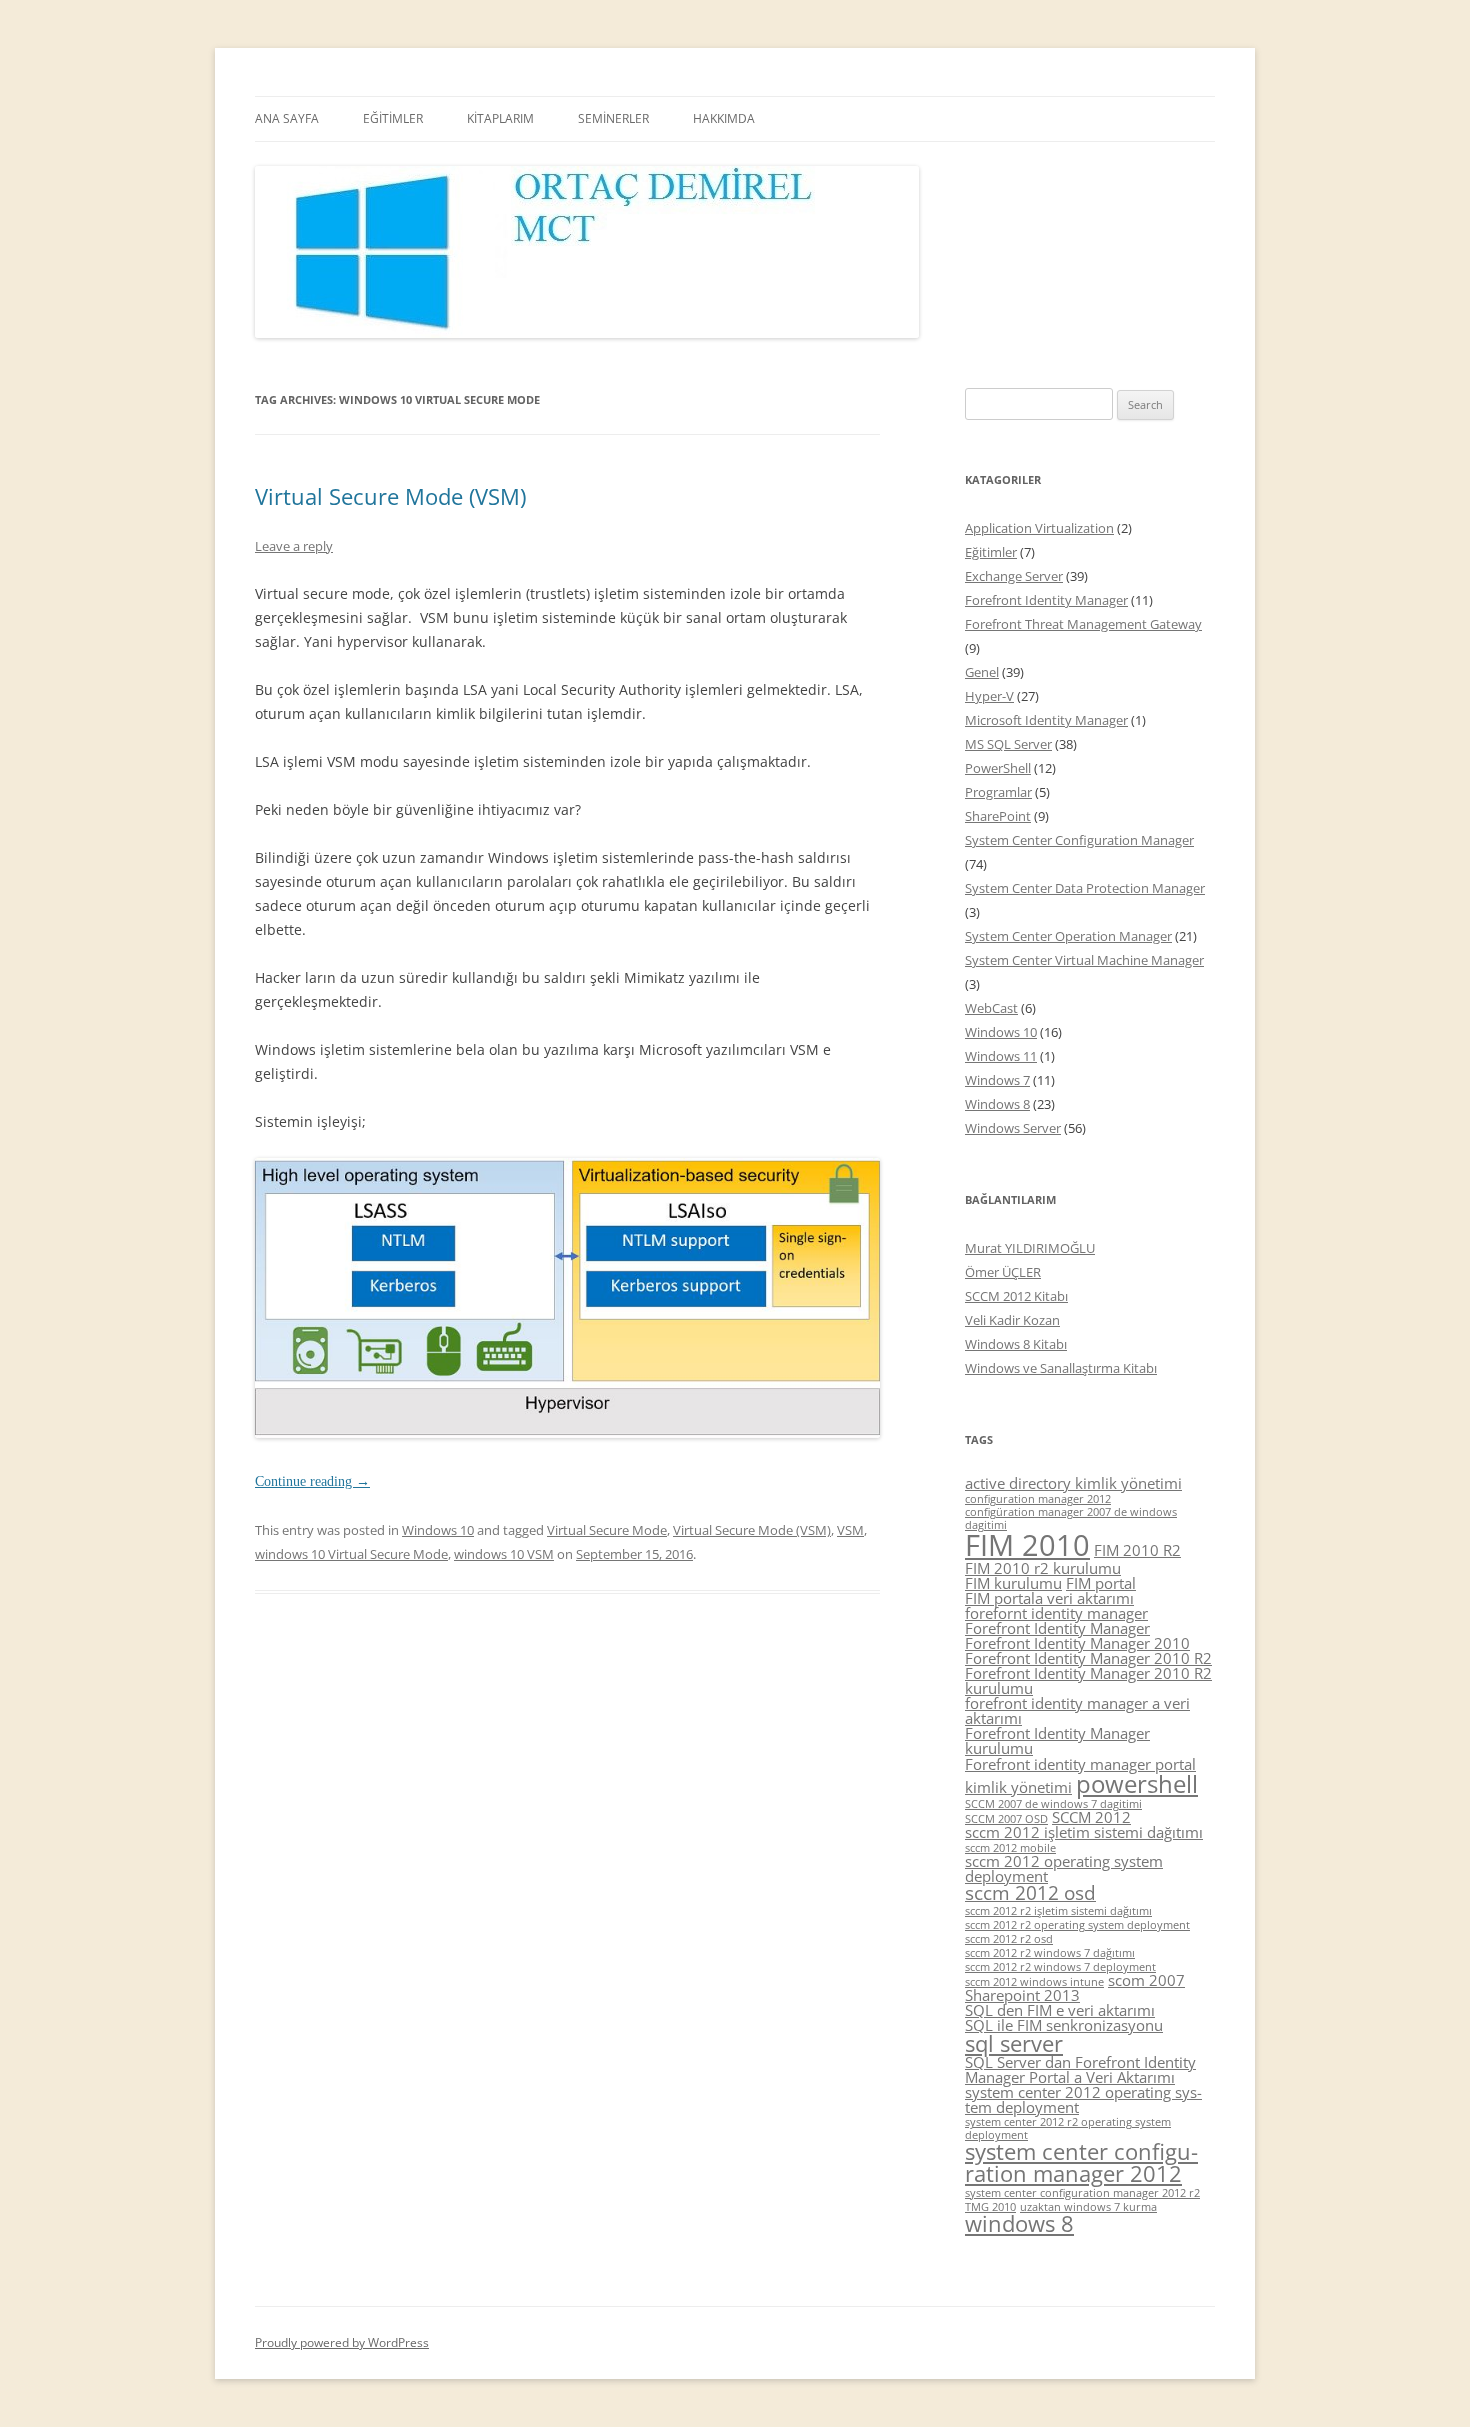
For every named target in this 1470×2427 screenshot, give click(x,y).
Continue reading (312, 1481)
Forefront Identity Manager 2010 (1077, 1643)
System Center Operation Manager (1068, 936)
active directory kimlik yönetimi (1073, 1483)
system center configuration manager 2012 (1081, 2162)
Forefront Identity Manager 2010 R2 (1088, 1658)
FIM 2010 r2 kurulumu (1043, 1568)
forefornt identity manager (1056, 1613)
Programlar (998, 792)
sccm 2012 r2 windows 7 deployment (1060, 1967)
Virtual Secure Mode (607, 1530)
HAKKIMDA (724, 118)
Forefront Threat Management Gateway (1083, 624)
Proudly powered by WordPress (342, 2342)
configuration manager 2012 (1038, 1499)
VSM (850, 1530)
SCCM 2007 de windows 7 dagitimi (1053, 1804)
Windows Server (1013, 1128)
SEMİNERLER (613, 118)
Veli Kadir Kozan (1012, 1320)
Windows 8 (997, 1104)
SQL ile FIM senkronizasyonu (1064, 2025)
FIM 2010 (1027, 1545)
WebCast (991, 1008)
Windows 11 (1001, 1056)
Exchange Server (1014, 576)
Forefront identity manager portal (1080, 1764)
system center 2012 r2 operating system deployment (1068, 2128)
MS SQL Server (1008, 744)
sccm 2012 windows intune (1034, 1982)
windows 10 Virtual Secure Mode (351, 1554)
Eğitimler (991, 552)
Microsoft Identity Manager (1046, 720)
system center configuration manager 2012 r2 (1082, 2193)
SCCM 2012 (1091, 1817)
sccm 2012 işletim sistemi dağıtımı (1084, 1832)
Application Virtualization (1039, 528)
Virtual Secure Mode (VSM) (390, 496)
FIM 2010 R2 (1137, 1550)
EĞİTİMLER (393, 118)
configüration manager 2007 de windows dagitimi (1071, 1518)
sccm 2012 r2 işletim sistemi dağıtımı (1058, 1911)
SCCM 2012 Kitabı (1016, 1296)
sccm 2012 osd (1030, 1893)
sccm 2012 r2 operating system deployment (1077, 1925)
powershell (1137, 1783)
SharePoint (998, 816)
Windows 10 (438, 1530)
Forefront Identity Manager (1046, 600)
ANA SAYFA (287, 118)
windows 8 (1019, 2223)
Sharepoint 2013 (1022, 1995)
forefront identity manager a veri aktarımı (1077, 1710)
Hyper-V (989, 696)
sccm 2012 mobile (1010, 1848)
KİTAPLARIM (500, 118)
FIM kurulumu (1013, 1583)
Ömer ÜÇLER (1003, 1272)
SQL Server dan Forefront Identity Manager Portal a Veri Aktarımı (1080, 2069)
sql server (1014, 2043)
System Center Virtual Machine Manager (1084, 960)
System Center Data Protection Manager (1085, 888)
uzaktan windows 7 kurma (1088, 2207)
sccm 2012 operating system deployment (1064, 1868)
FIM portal (1101, 1583)
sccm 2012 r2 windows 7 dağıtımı (1050, 1953)
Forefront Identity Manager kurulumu (1057, 1740)
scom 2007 (1146, 1980)
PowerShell (998, 768)
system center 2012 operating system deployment (1083, 2099)
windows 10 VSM (504, 1554)
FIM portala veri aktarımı (1049, 1598)
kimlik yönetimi (1018, 1787)
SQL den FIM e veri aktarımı (1060, 2010)
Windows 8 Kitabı (1016, 1344)
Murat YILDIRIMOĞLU (1030, 1248)
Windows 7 (997, 1080)
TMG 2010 (990, 2207)
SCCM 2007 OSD (1006, 1819)
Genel (982, 672)
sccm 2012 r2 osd (1009, 1939)
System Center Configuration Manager (1079, 840)
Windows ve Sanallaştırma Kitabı (1061, 1368)
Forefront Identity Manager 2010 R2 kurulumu (1088, 1680)
